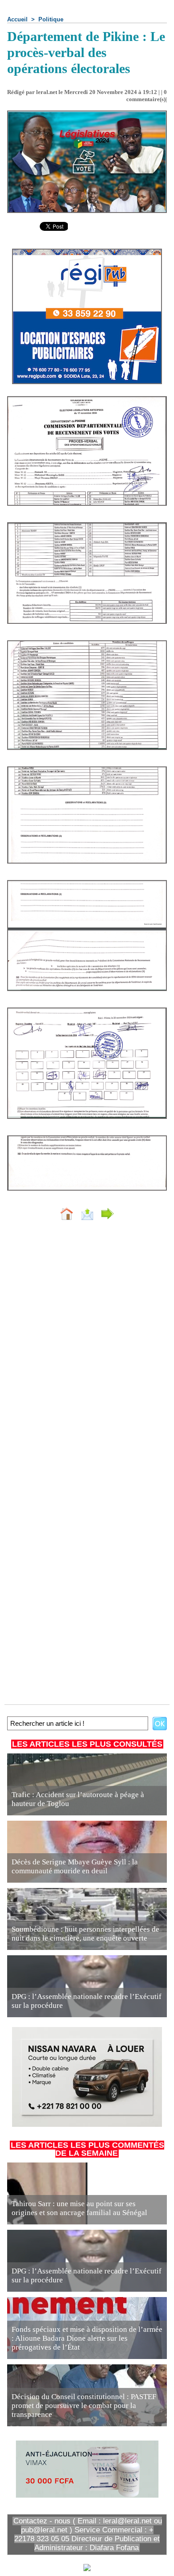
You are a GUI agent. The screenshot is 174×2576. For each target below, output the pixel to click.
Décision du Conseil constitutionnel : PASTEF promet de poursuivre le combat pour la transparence (84, 2406)
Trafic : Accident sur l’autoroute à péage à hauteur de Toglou (78, 1799)
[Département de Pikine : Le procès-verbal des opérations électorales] (87, 400)
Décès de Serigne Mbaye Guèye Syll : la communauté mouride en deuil (75, 1866)
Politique (51, 19)
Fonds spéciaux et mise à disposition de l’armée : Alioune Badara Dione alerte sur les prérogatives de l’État (87, 2338)
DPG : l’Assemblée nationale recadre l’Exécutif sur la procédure (87, 2001)
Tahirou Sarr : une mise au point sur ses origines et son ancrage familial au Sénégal (79, 2208)
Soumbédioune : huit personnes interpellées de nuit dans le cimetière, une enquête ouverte (85, 1934)
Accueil (17, 19)
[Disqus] (87, 1346)
